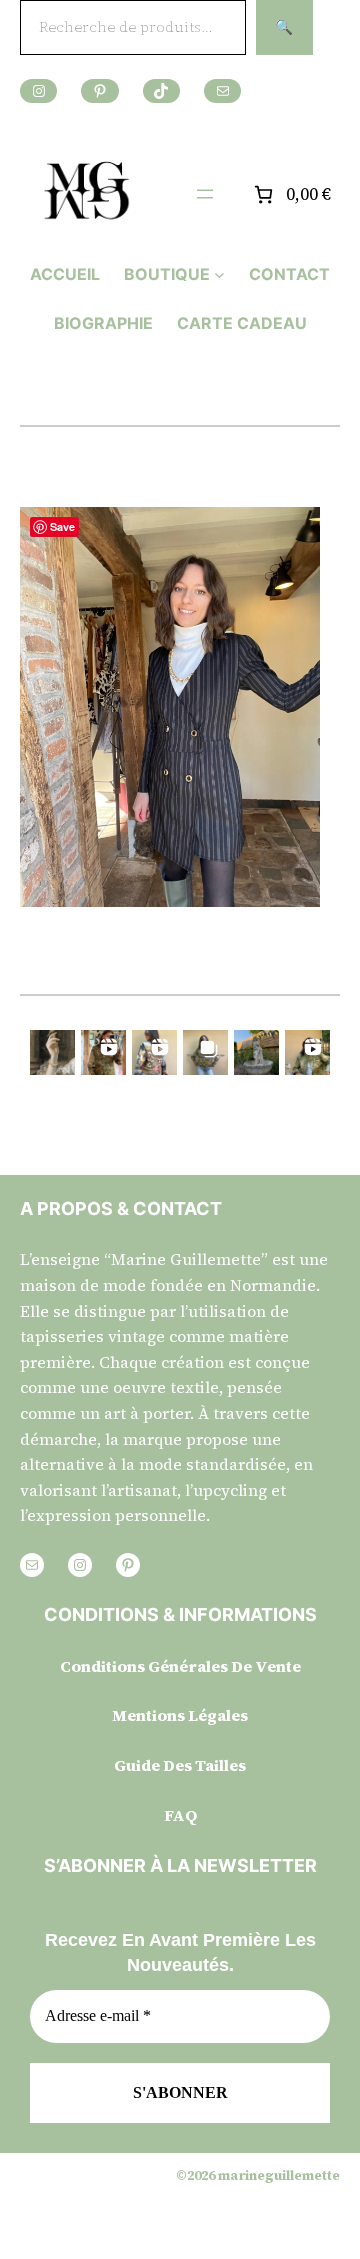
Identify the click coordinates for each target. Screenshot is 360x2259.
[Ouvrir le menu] (205, 194)
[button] (52, 1052)
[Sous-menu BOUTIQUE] (219, 274)
